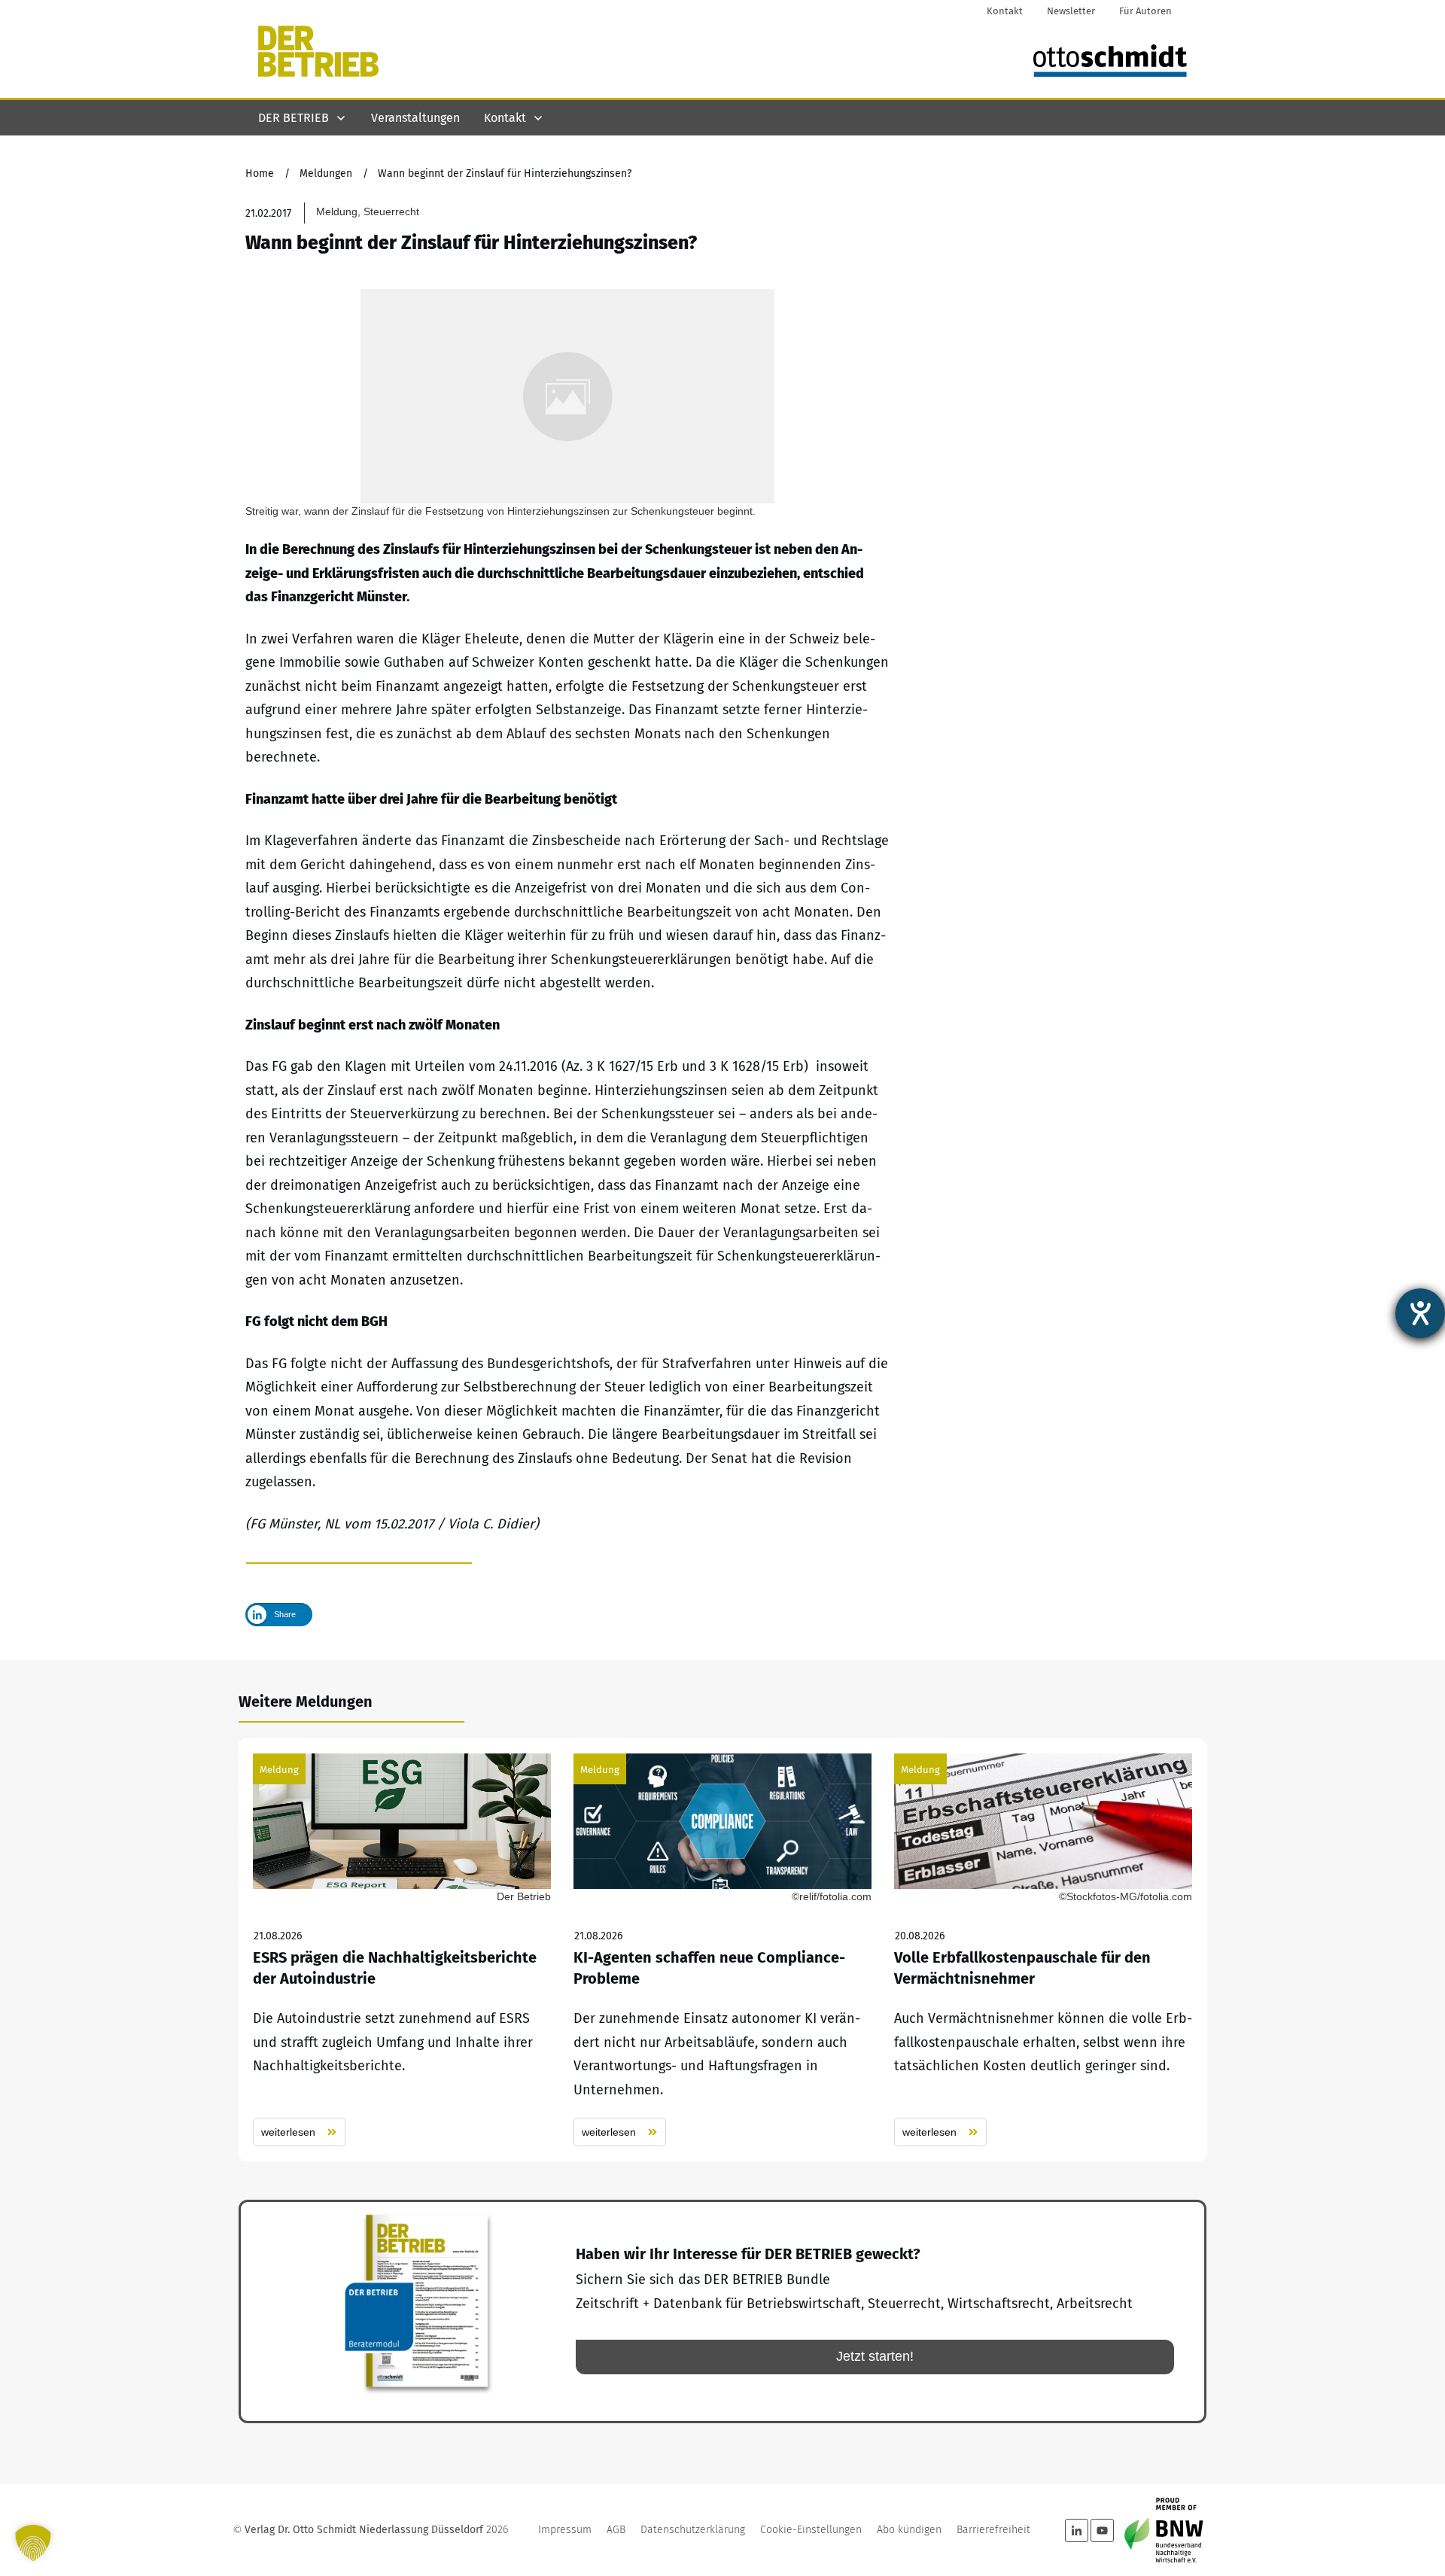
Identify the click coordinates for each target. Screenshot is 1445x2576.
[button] (33, 2543)
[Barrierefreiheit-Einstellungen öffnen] (1420, 1313)
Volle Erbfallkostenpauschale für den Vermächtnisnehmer (1043, 1950)
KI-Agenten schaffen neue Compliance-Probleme (722, 1950)
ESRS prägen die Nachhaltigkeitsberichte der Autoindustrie (402, 1950)
